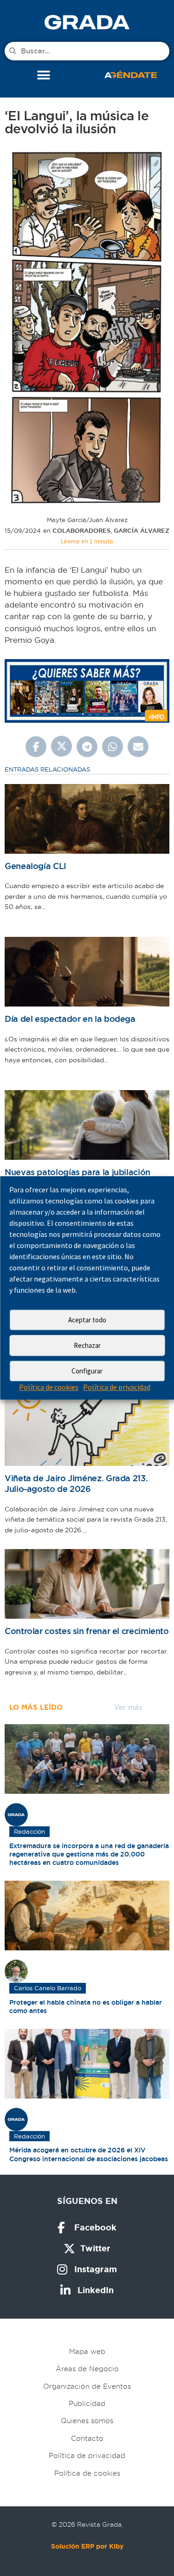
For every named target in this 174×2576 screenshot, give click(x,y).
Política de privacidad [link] (117, 1387)
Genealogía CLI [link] (35, 866)
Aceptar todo (87, 1320)
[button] (43, 75)
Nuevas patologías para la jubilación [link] (77, 1172)
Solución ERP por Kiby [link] (87, 2546)
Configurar (87, 1371)
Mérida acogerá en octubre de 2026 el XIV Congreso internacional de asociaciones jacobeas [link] (89, 2154)
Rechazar (87, 1345)
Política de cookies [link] (49, 1387)
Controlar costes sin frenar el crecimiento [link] (87, 1631)
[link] (87, 22)
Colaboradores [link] (81, 531)
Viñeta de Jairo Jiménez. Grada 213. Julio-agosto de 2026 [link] (76, 1484)
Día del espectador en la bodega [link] (70, 1019)
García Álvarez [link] (142, 531)
